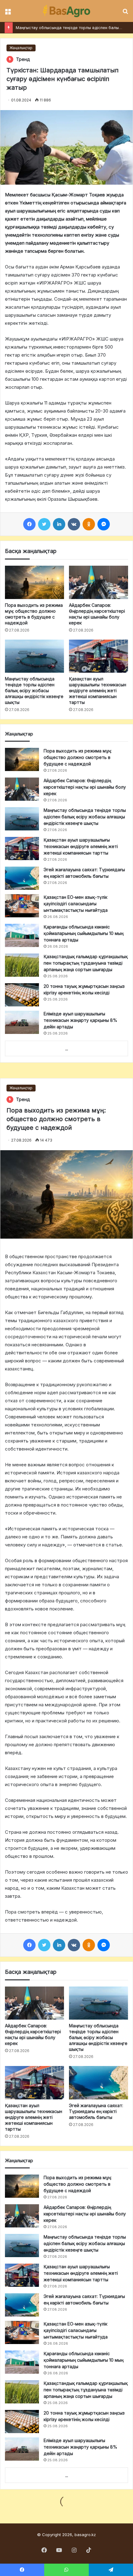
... (67, 1049)
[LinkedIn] (59, 524)
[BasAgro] (66, 11)
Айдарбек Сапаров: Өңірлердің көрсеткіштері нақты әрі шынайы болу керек (85, 787)
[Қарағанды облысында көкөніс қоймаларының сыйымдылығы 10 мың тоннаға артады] (22, 935)
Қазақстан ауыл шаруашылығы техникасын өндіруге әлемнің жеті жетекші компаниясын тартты (98, 690)
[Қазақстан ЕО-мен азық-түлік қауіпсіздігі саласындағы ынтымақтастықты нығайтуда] (22, 906)
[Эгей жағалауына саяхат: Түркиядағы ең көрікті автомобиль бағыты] (22, 878)
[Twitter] (44, 524)
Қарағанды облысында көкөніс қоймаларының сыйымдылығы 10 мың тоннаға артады (84, 933)
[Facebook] (29, 524)
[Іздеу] (125, 13)
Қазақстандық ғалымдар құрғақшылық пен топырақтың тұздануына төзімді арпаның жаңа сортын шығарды (86, 963)
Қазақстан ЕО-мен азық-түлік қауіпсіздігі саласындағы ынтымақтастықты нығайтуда (76, 904)
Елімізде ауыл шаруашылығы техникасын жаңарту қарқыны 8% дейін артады (80, 1020)
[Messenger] (104, 524)
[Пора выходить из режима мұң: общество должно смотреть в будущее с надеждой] (34, 582)
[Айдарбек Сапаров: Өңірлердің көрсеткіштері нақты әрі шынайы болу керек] (99, 582)
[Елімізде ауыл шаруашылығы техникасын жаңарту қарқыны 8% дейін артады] (22, 1022)
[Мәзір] (8, 13)
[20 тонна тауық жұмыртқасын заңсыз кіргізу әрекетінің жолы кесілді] (22, 995)
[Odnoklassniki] (89, 524)
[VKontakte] (74, 524)
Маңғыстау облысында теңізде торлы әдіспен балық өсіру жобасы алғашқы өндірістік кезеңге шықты (34, 690)
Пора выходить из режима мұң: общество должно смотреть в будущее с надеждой (78, 757)
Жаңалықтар (21, 48)
